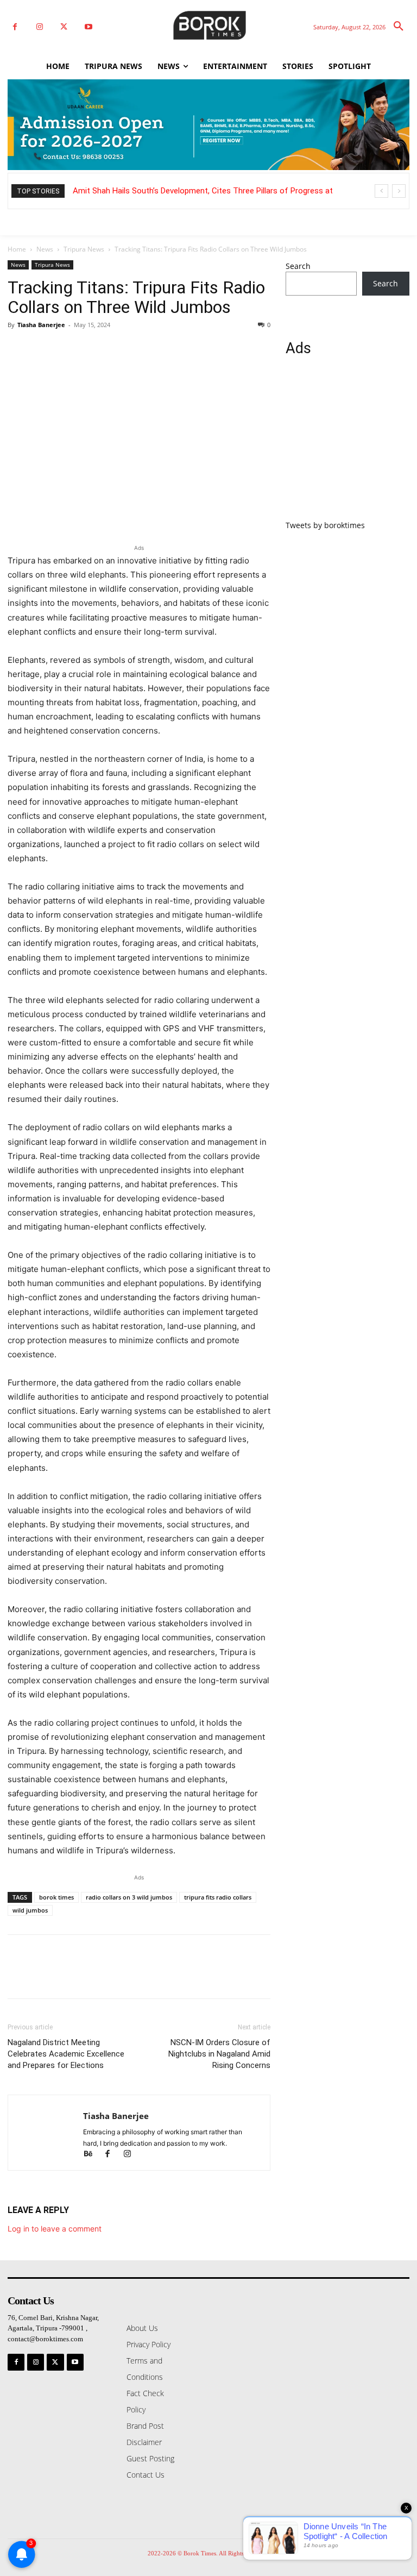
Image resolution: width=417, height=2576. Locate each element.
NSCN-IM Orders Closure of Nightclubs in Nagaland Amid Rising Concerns (219, 2054)
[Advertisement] (347, 444)
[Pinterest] (68, 349)
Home (17, 249)
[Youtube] (88, 27)
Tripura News (84, 249)
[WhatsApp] (93, 349)
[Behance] (93, 2155)
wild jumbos (30, 1910)
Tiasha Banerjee (41, 325)
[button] (399, 27)
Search (298, 266)
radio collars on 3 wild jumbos (129, 1897)
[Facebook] (15, 27)
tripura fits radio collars (218, 1897)
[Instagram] (39, 27)
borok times (56, 1897)
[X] (64, 27)
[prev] (381, 191)
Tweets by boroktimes (325, 525)
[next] (399, 191)
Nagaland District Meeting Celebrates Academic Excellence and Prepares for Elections (66, 2054)
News (45, 249)
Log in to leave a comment (55, 2229)
